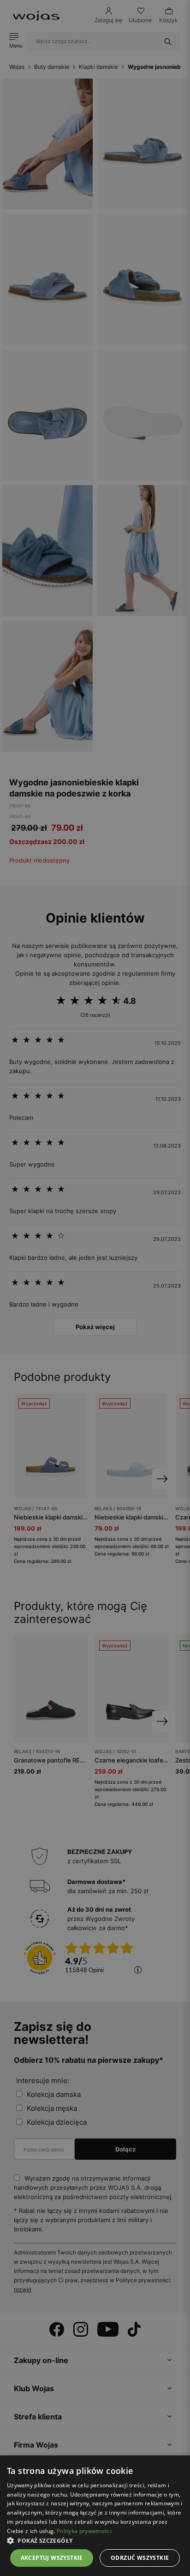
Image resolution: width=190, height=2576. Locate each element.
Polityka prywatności (84, 2531)
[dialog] (95, 1288)
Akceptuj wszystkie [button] (52, 2558)
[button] (95, 2541)
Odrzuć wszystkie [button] (140, 2558)
